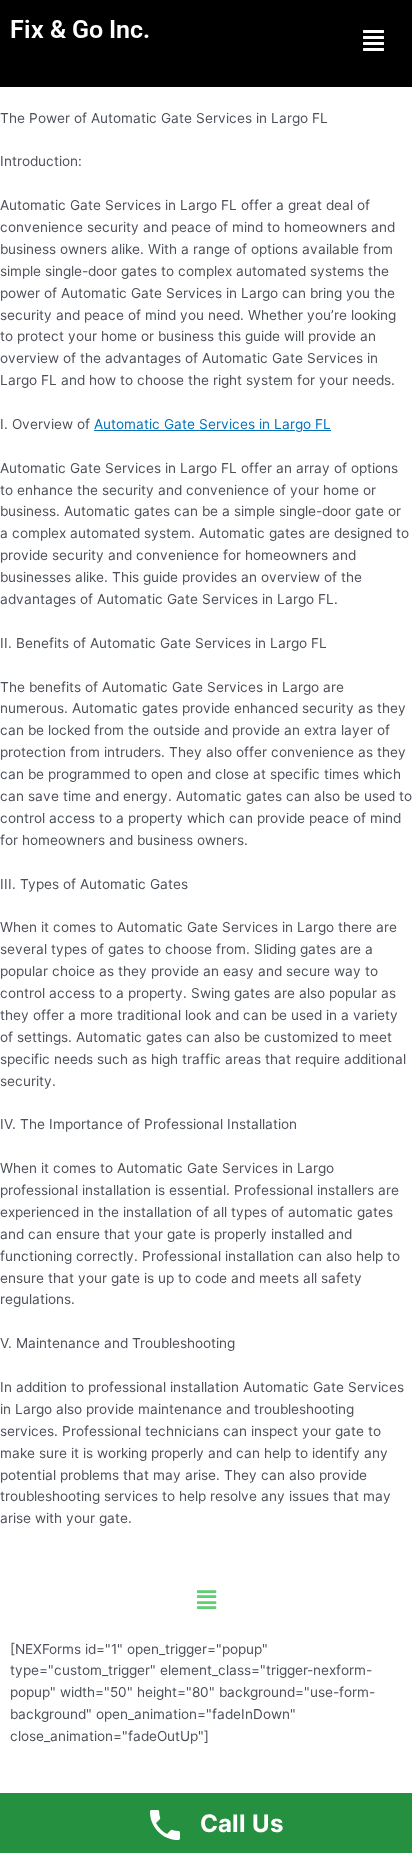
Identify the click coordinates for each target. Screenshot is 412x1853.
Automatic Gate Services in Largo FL (212, 424)
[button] (373, 40)
